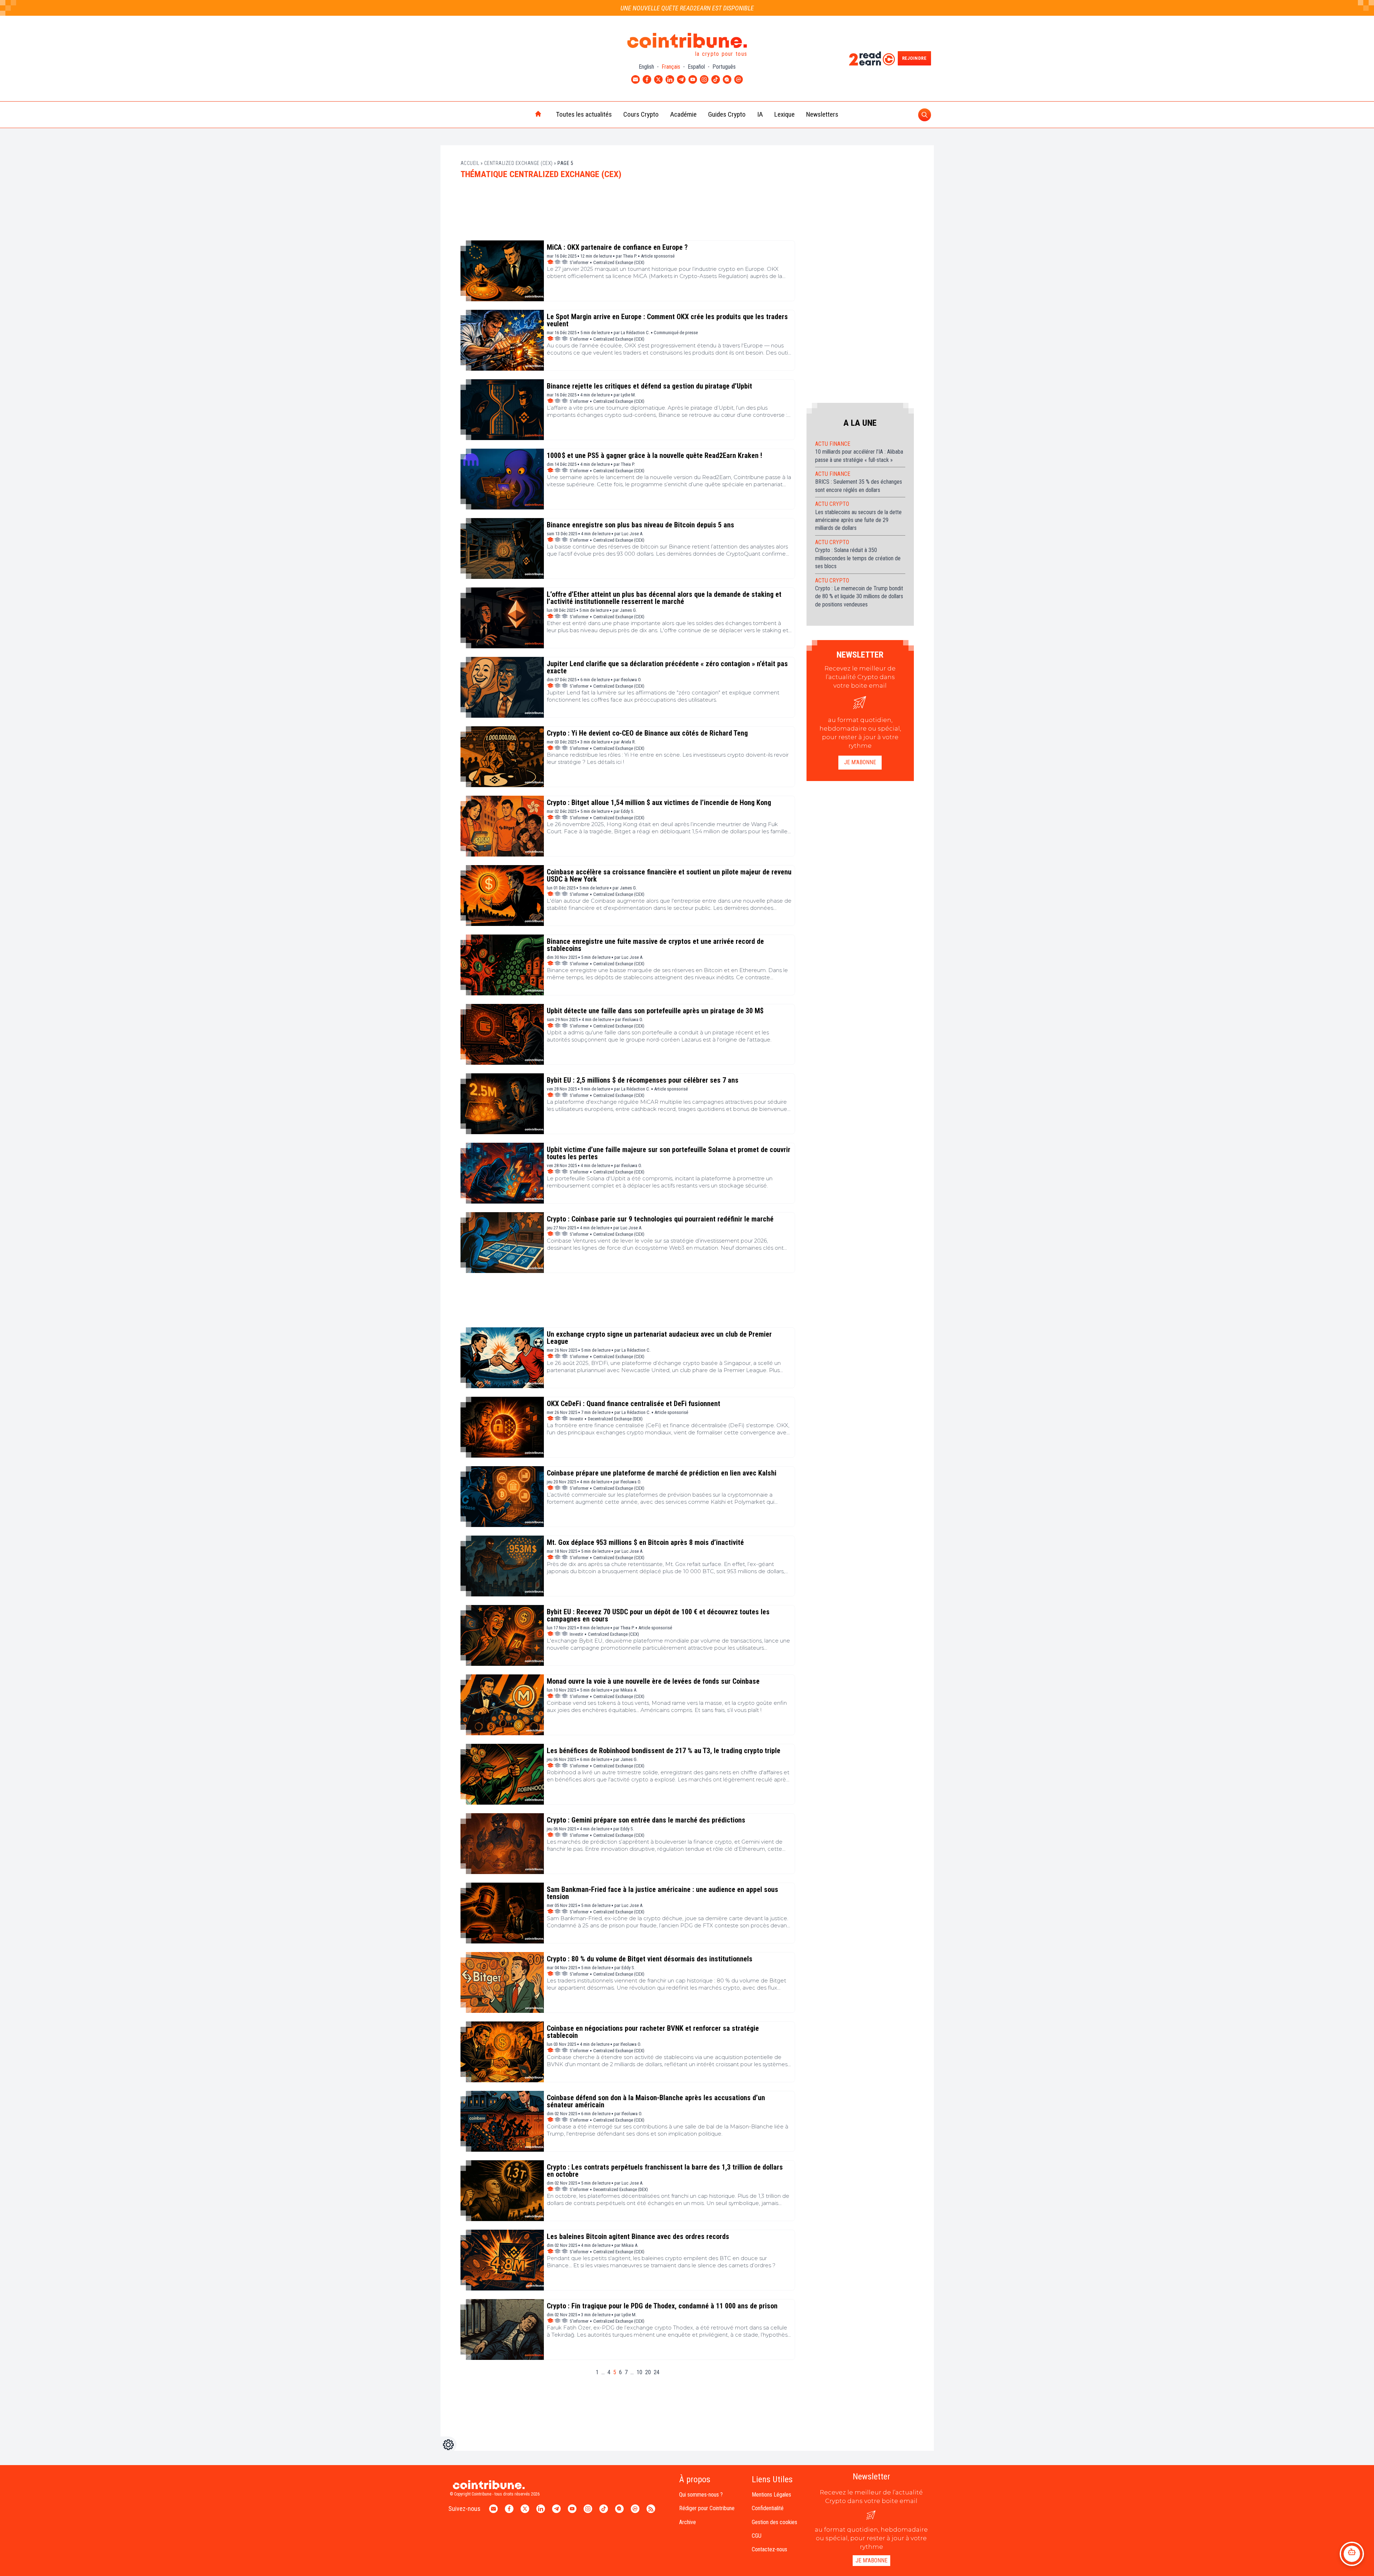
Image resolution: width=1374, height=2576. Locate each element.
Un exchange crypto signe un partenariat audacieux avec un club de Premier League (659, 1338)
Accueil (470, 163)
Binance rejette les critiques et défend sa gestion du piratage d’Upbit (649, 386)
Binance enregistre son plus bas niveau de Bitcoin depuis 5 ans (640, 525)
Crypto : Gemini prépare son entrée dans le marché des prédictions (646, 1820)
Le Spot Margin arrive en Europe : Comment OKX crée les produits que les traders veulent (667, 320)
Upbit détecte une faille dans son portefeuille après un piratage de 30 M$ (655, 1011)
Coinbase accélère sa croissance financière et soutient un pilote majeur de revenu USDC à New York (669, 875)
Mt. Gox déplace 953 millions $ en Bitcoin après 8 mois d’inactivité (645, 1542)
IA (760, 114)
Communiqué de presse (676, 333)
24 (657, 2372)
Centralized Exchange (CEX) (518, 163)
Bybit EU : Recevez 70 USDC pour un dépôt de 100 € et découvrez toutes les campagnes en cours (658, 1615)
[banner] (628, 213)
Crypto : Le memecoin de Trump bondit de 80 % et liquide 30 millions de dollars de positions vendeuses (859, 596)
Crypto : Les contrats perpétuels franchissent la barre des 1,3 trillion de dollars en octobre (665, 2171)
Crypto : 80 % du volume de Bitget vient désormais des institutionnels (650, 1959)
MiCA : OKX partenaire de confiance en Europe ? (617, 247)
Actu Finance (833, 444)
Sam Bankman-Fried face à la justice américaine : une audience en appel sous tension (662, 1893)
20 (648, 2372)
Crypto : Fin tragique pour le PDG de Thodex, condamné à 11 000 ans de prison (662, 2306)
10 (639, 2372)
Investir (576, 1419)
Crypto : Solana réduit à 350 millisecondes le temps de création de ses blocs (858, 558)
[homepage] (523, 114)
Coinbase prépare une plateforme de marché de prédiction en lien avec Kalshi (662, 1473)
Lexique (785, 114)
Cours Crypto (641, 114)
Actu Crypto (832, 504)
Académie (683, 114)
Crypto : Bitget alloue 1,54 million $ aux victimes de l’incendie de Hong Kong (659, 802)
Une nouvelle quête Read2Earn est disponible (687, 8)
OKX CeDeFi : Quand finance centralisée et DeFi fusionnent (634, 1404)
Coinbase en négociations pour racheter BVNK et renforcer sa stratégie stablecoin (653, 2032)
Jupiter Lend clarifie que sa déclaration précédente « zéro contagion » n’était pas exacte (667, 667)
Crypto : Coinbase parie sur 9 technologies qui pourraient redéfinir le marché (660, 1219)
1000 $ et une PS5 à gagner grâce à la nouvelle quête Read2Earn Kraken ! (654, 455)
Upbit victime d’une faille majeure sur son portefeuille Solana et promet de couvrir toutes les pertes (669, 1153)
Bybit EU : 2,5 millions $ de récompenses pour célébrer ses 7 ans (643, 1080)
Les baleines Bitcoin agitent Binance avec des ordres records (638, 2236)
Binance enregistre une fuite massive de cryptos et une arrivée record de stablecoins (655, 945)
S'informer (579, 262)
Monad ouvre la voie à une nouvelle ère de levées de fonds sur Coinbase (653, 1681)
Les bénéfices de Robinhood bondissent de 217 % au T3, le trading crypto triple (664, 1751)
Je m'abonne (860, 762)
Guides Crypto (727, 114)
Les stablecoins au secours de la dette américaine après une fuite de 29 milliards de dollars (858, 520)
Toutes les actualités (584, 114)
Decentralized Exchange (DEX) (615, 1419)
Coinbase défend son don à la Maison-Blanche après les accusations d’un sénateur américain (656, 2101)
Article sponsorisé (658, 256)
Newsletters (822, 114)
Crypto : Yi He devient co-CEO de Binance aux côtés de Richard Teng (647, 733)
